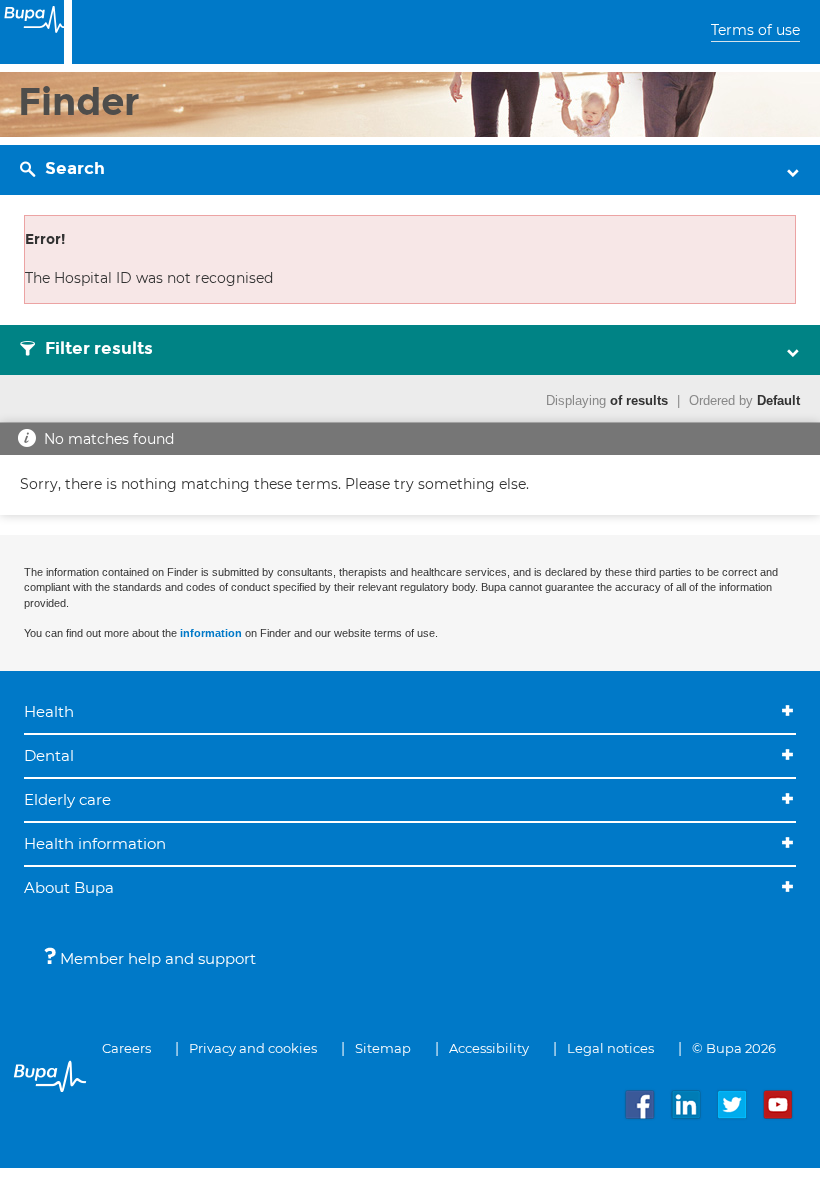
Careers (126, 1048)
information (211, 633)
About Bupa (69, 887)
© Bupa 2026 (734, 1048)
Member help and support (156, 958)
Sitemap (383, 1048)
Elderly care (67, 799)
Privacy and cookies (253, 1048)
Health (49, 711)
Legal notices (610, 1048)
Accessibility (489, 1048)
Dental (49, 755)
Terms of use (755, 30)
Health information (95, 843)
